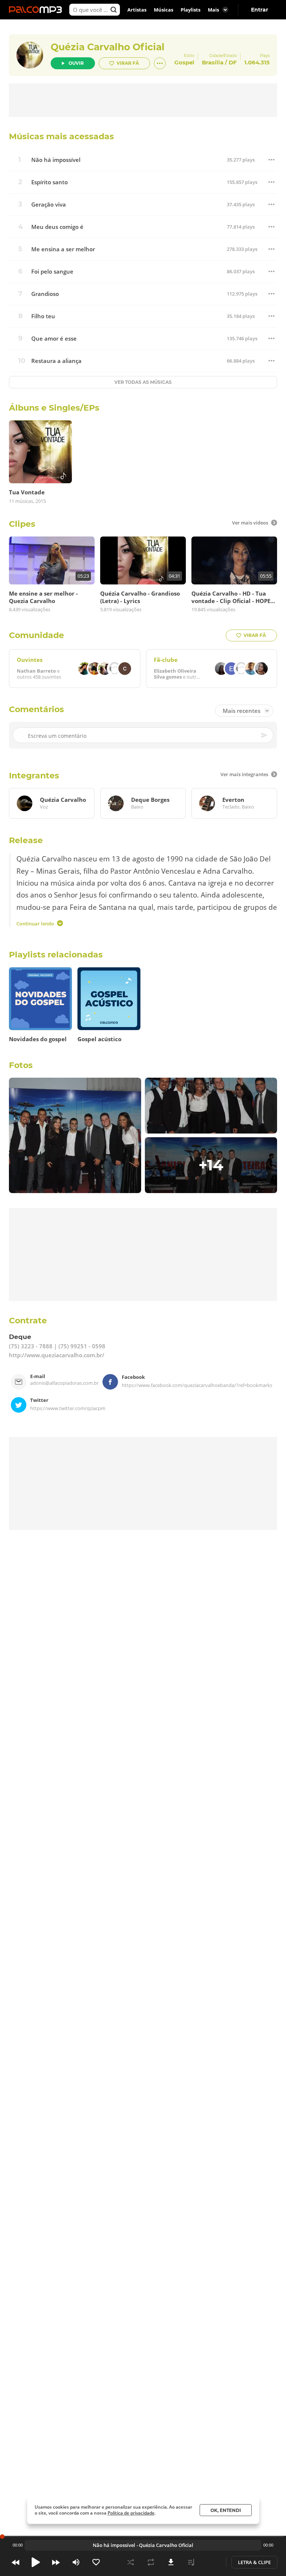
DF (233, 62)
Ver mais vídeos (250, 523)
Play (36, 2562)
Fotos (21, 1065)
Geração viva (49, 205)
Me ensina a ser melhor (63, 249)
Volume (76, 2562)
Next (56, 2562)
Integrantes (34, 776)
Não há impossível (56, 160)
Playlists (190, 10)
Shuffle (131, 2562)
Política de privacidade (131, 2513)
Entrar (260, 10)
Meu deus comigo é (57, 227)
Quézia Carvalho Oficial (108, 47)
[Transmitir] (211, 2562)
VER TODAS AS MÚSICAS (143, 382)
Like (96, 2562)
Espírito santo (50, 182)
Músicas (163, 10)
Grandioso (45, 294)
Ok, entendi (226, 2510)
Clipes (22, 524)
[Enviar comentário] (265, 735)
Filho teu (43, 316)
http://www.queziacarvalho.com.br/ (57, 1355)
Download (171, 2562)
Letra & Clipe (254, 2562)
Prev (16, 2562)
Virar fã (128, 63)
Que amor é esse (54, 339)
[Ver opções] (160, 63)
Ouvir (76, 63)
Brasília (213, 62)
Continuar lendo (35, 923)
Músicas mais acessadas (61, 136)
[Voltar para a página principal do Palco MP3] (37, 10)
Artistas (137, 10)
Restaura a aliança (56, 361)
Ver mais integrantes (244, 774)
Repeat (151, 2562)
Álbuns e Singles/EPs (54, 408)
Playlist (191, 2562)
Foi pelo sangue (52, 272)
